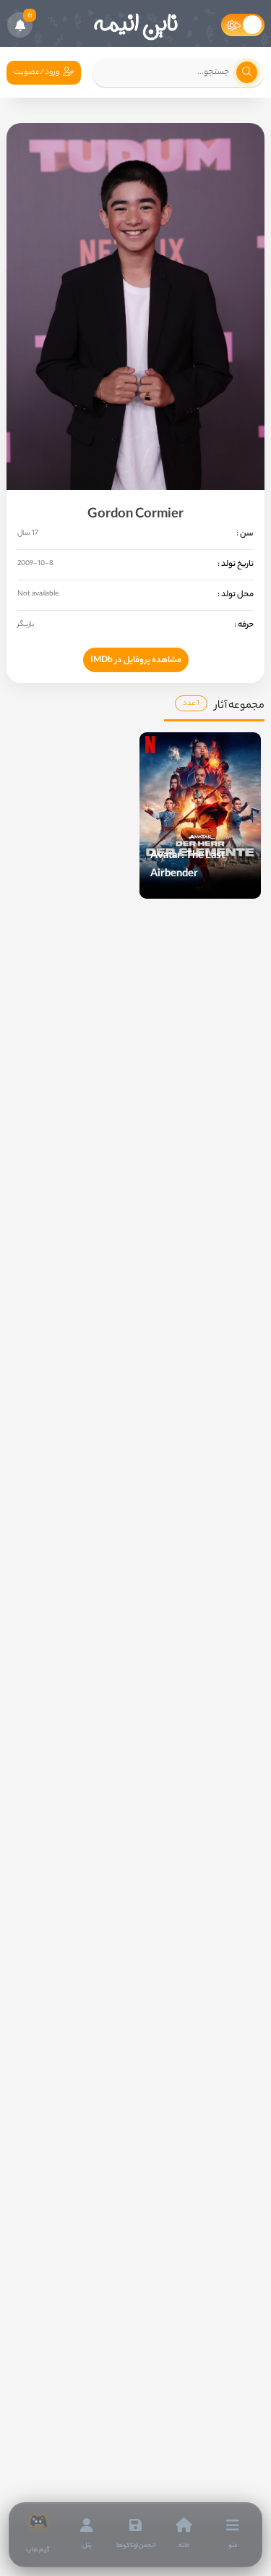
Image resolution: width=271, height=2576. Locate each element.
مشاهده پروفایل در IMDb (136, 661)
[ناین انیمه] (136, 25)
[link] (38, 2535)
